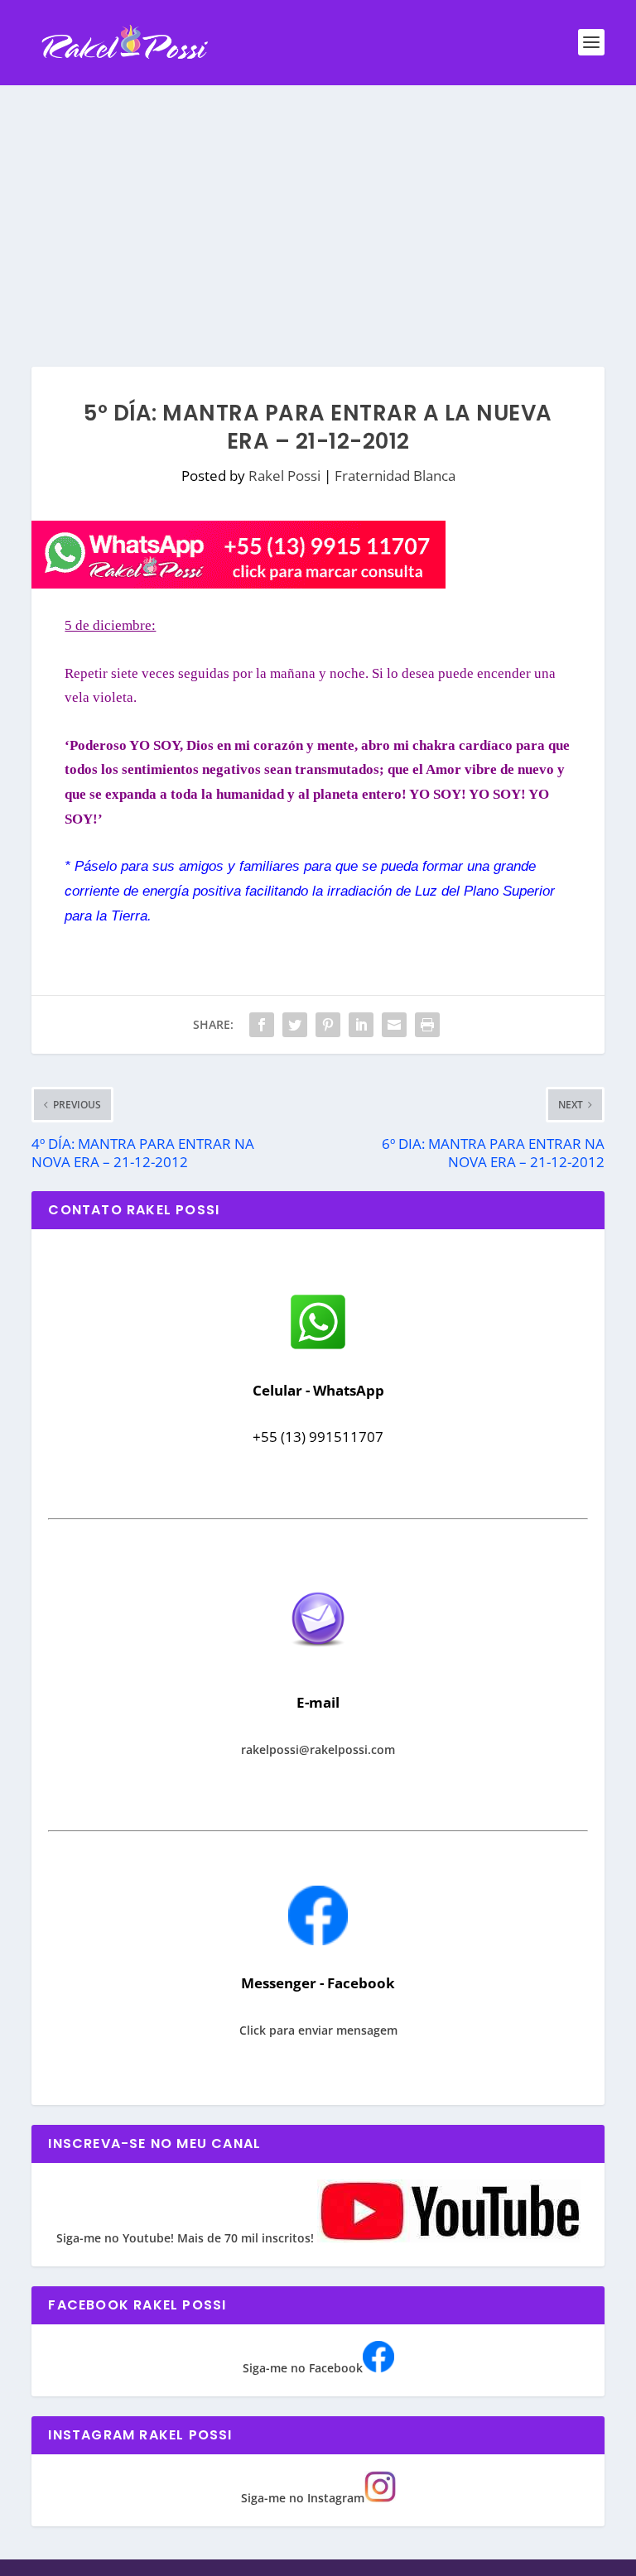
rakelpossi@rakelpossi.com (318, 1749)
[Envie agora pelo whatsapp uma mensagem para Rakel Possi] (318, 1347)
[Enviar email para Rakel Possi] (318, 1660)
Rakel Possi (284, 476)
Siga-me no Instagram (303, 2498)
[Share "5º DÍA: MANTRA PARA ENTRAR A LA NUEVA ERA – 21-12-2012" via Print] (427, 1025)
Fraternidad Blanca (395, 476)
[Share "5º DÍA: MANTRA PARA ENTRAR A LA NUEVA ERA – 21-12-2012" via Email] (394, 1025)
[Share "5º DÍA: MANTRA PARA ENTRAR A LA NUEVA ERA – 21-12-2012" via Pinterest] (328, 1025)
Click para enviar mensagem (318, 2030)
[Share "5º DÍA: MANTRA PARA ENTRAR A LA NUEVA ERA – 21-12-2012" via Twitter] (295, 1025)
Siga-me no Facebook (303, 2368)
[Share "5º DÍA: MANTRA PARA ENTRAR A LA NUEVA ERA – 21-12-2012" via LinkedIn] (361, 1025)
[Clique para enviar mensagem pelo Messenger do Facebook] (318, 1941)
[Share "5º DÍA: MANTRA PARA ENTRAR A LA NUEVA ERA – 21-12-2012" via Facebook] (262, 1025)
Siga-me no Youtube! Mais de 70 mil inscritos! (187, 2238)
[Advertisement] (318, 209)
